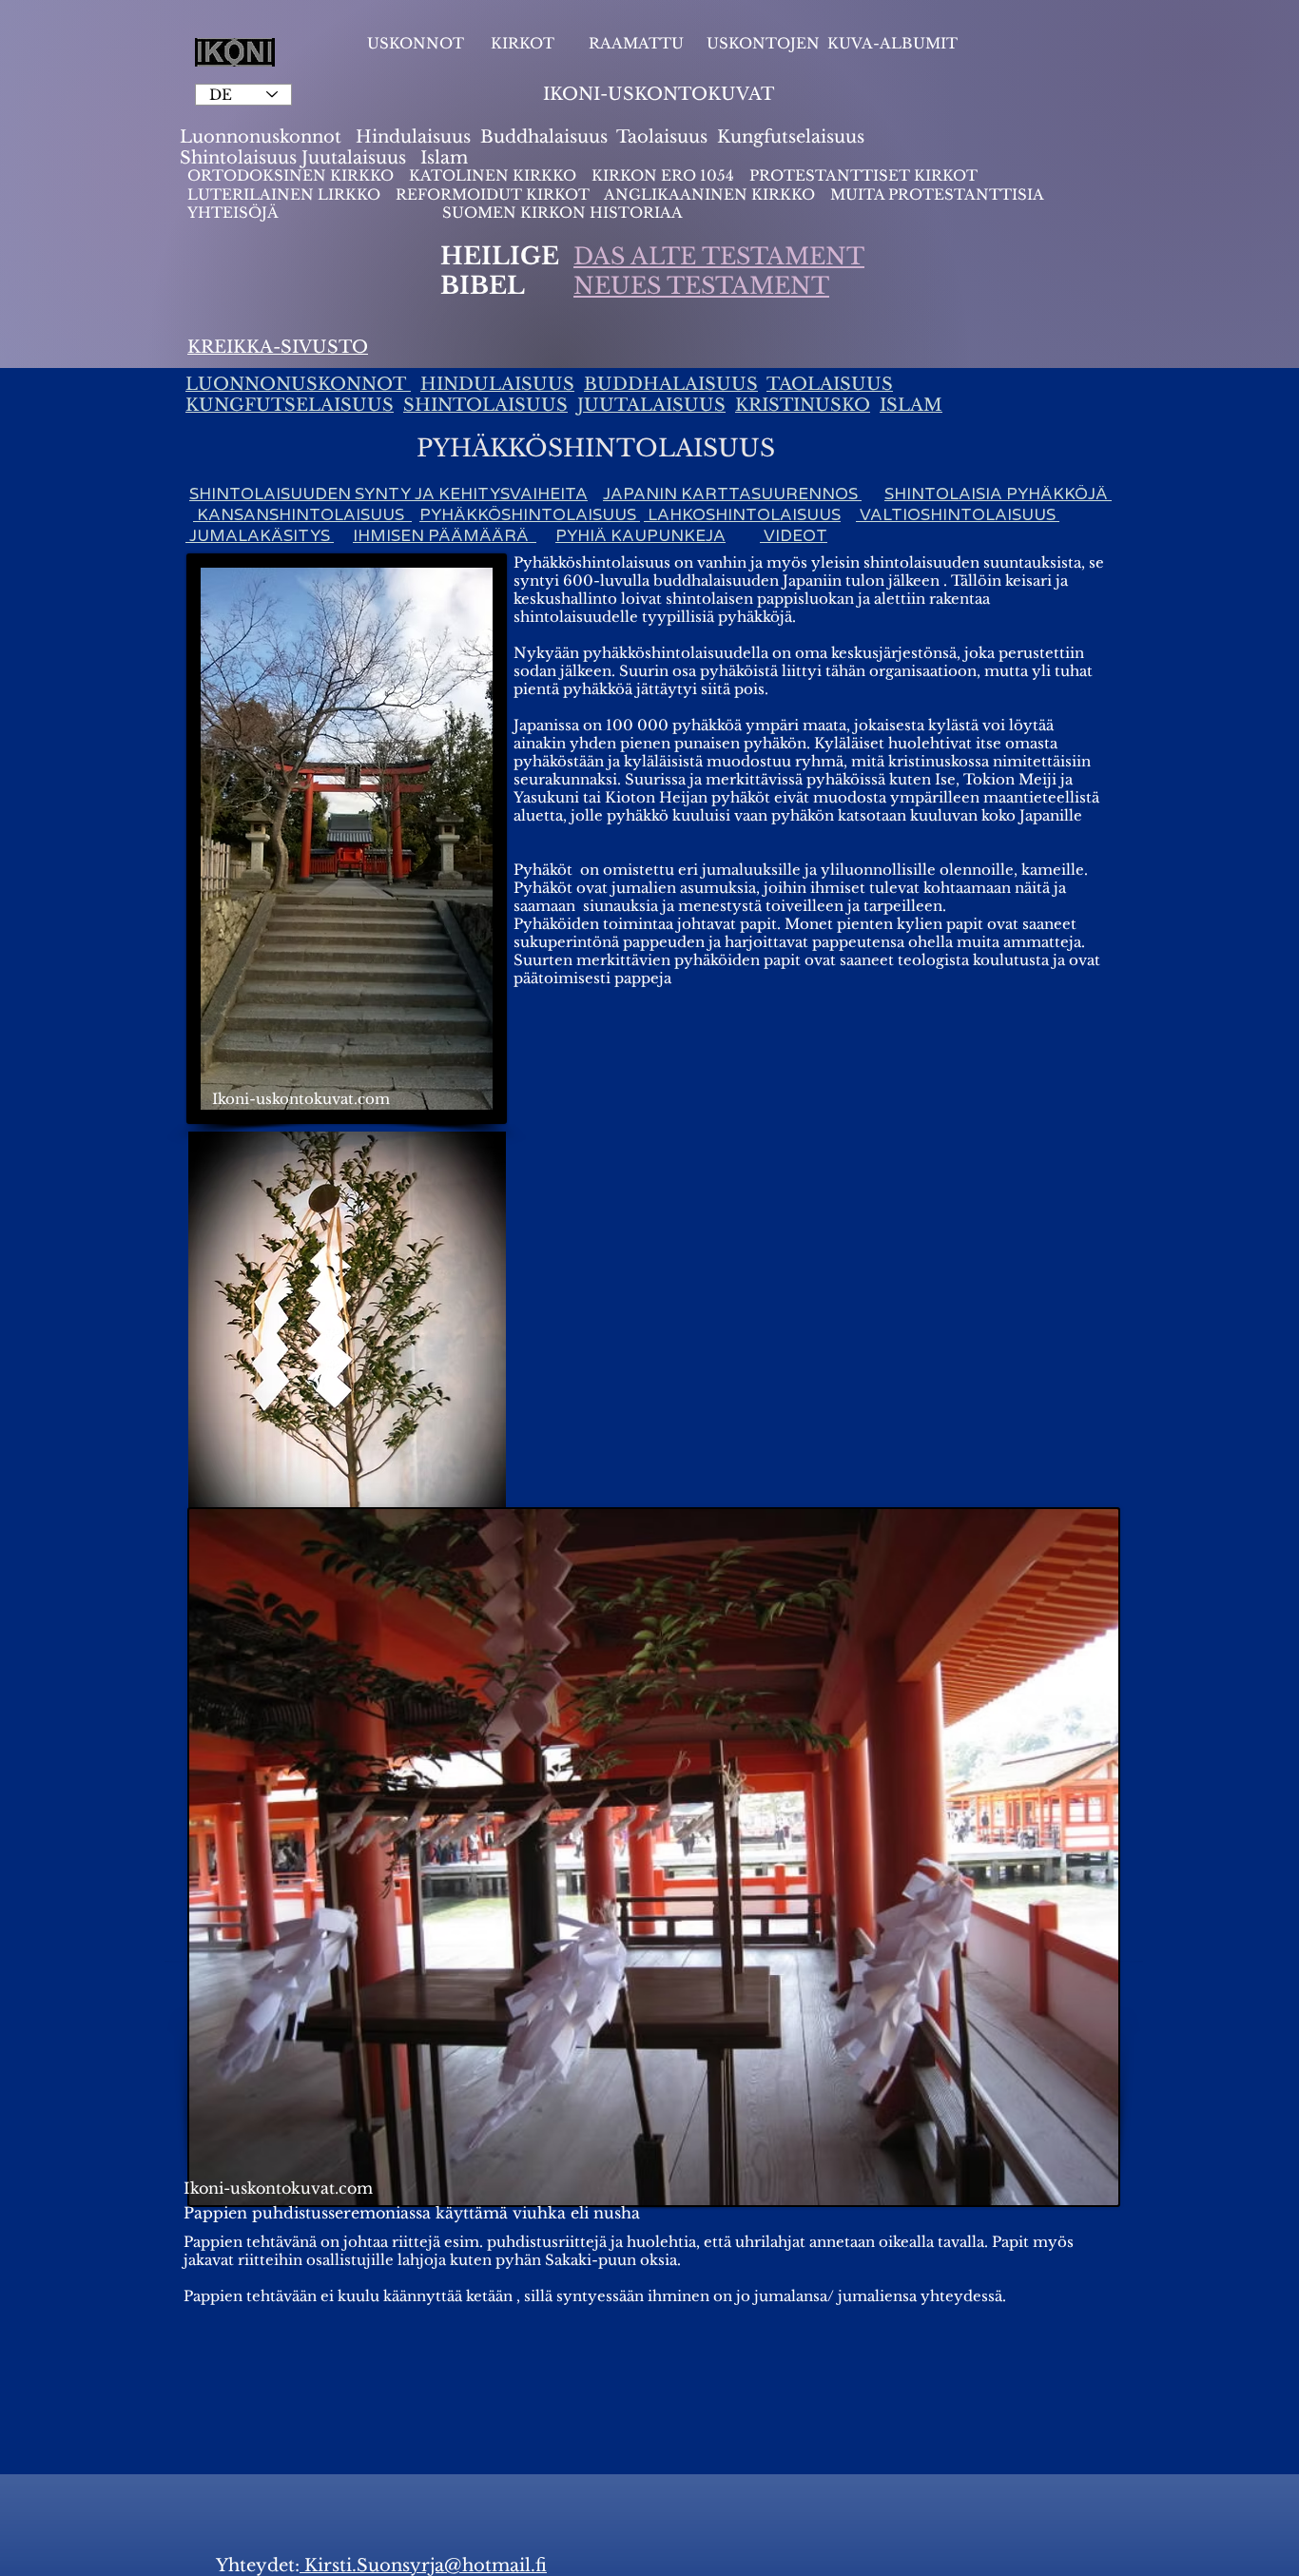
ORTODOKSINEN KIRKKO (292, 175)
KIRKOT (524, 43)
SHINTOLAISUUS (485, 405)
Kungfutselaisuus (791, 137)
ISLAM (911, 405)
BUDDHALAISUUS (671, 384)
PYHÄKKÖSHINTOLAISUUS (530, 515)
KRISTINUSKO (803, 405)
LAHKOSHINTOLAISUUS (742, 515)
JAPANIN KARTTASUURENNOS (732, 494)
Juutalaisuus (354, 158)
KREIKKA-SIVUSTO (278, 347)
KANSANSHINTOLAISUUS (302, 515)
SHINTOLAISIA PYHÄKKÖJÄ (998, 494)
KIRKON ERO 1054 (663, 175)
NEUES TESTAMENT (701, 286)
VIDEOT (794, 536)
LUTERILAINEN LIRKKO (286, 194)
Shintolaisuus (241, 158)
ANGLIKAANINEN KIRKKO (709, 194)
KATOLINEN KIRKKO (494, 175)
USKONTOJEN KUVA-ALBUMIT (832, 43)
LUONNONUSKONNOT (298, 384)
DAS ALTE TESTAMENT (719, 256)
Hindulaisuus (411, 137)
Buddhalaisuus (544, 137)
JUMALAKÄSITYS (260, 536)
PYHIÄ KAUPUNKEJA (640, 536)
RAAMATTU (636, 43)
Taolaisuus (662, 137)
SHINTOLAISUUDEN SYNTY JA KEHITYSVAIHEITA (388, 494)
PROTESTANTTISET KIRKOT (863, 175)
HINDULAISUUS (497, 384)
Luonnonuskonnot (263, 137)
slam (447, 158)
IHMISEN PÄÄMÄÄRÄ (445, 536)
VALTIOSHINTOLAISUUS (958, 515)
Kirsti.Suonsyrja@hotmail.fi (423, 2566)
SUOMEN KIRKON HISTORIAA (562, 213)
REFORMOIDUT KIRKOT (493, 194)
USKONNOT (416, 43)
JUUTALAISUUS (651, 405)
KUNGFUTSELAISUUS (290, 405)
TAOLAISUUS (830, 384)
